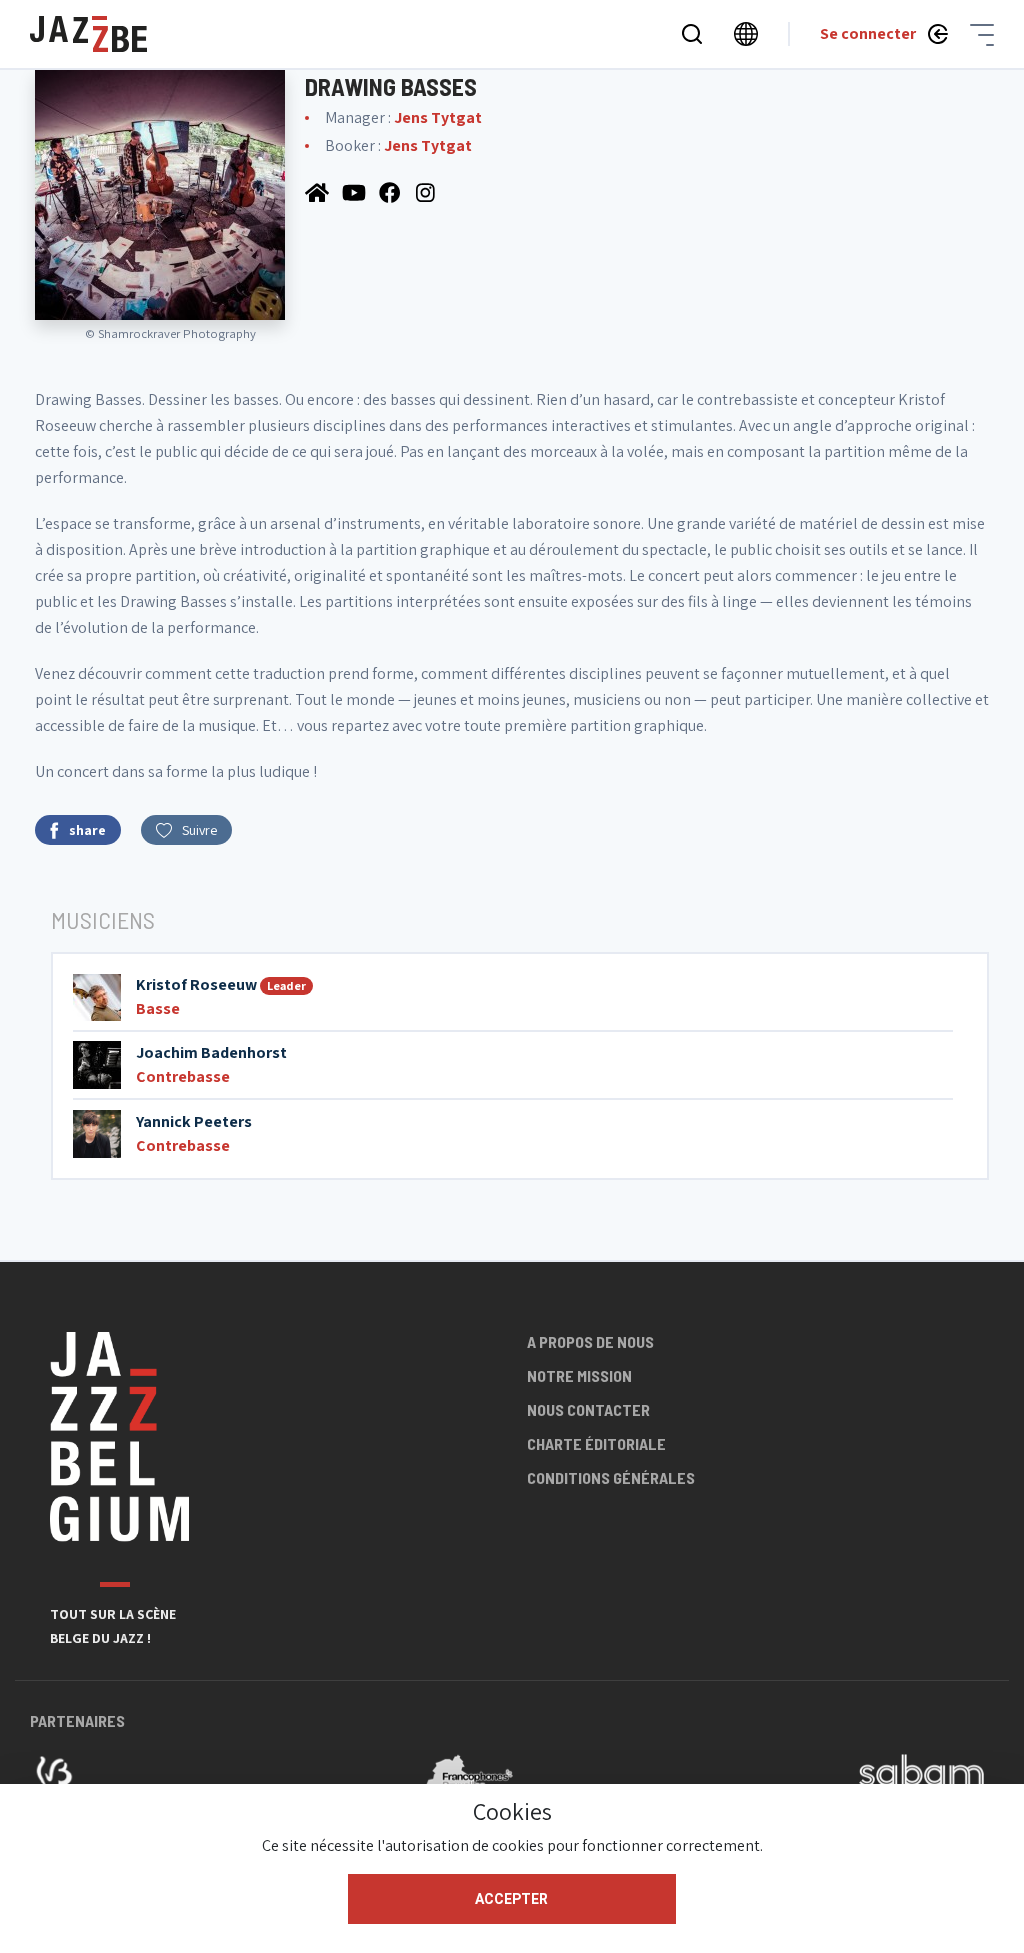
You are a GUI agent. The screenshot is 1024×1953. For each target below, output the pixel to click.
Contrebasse (183, 1076)
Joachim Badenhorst (211, 1052)
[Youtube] (355, 191)
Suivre (199, 830)
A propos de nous (590, 1341)
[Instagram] (428, 191)
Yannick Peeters (194, 1121)
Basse (158, 1008)
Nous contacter (588, 1409)
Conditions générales (611, 1477)
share (87, 830)
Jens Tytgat (438, 117)
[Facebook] (392, 191)
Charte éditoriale (596, 1443)
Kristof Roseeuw (196, 984)
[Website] (318, 191)
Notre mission (579, 1375)
